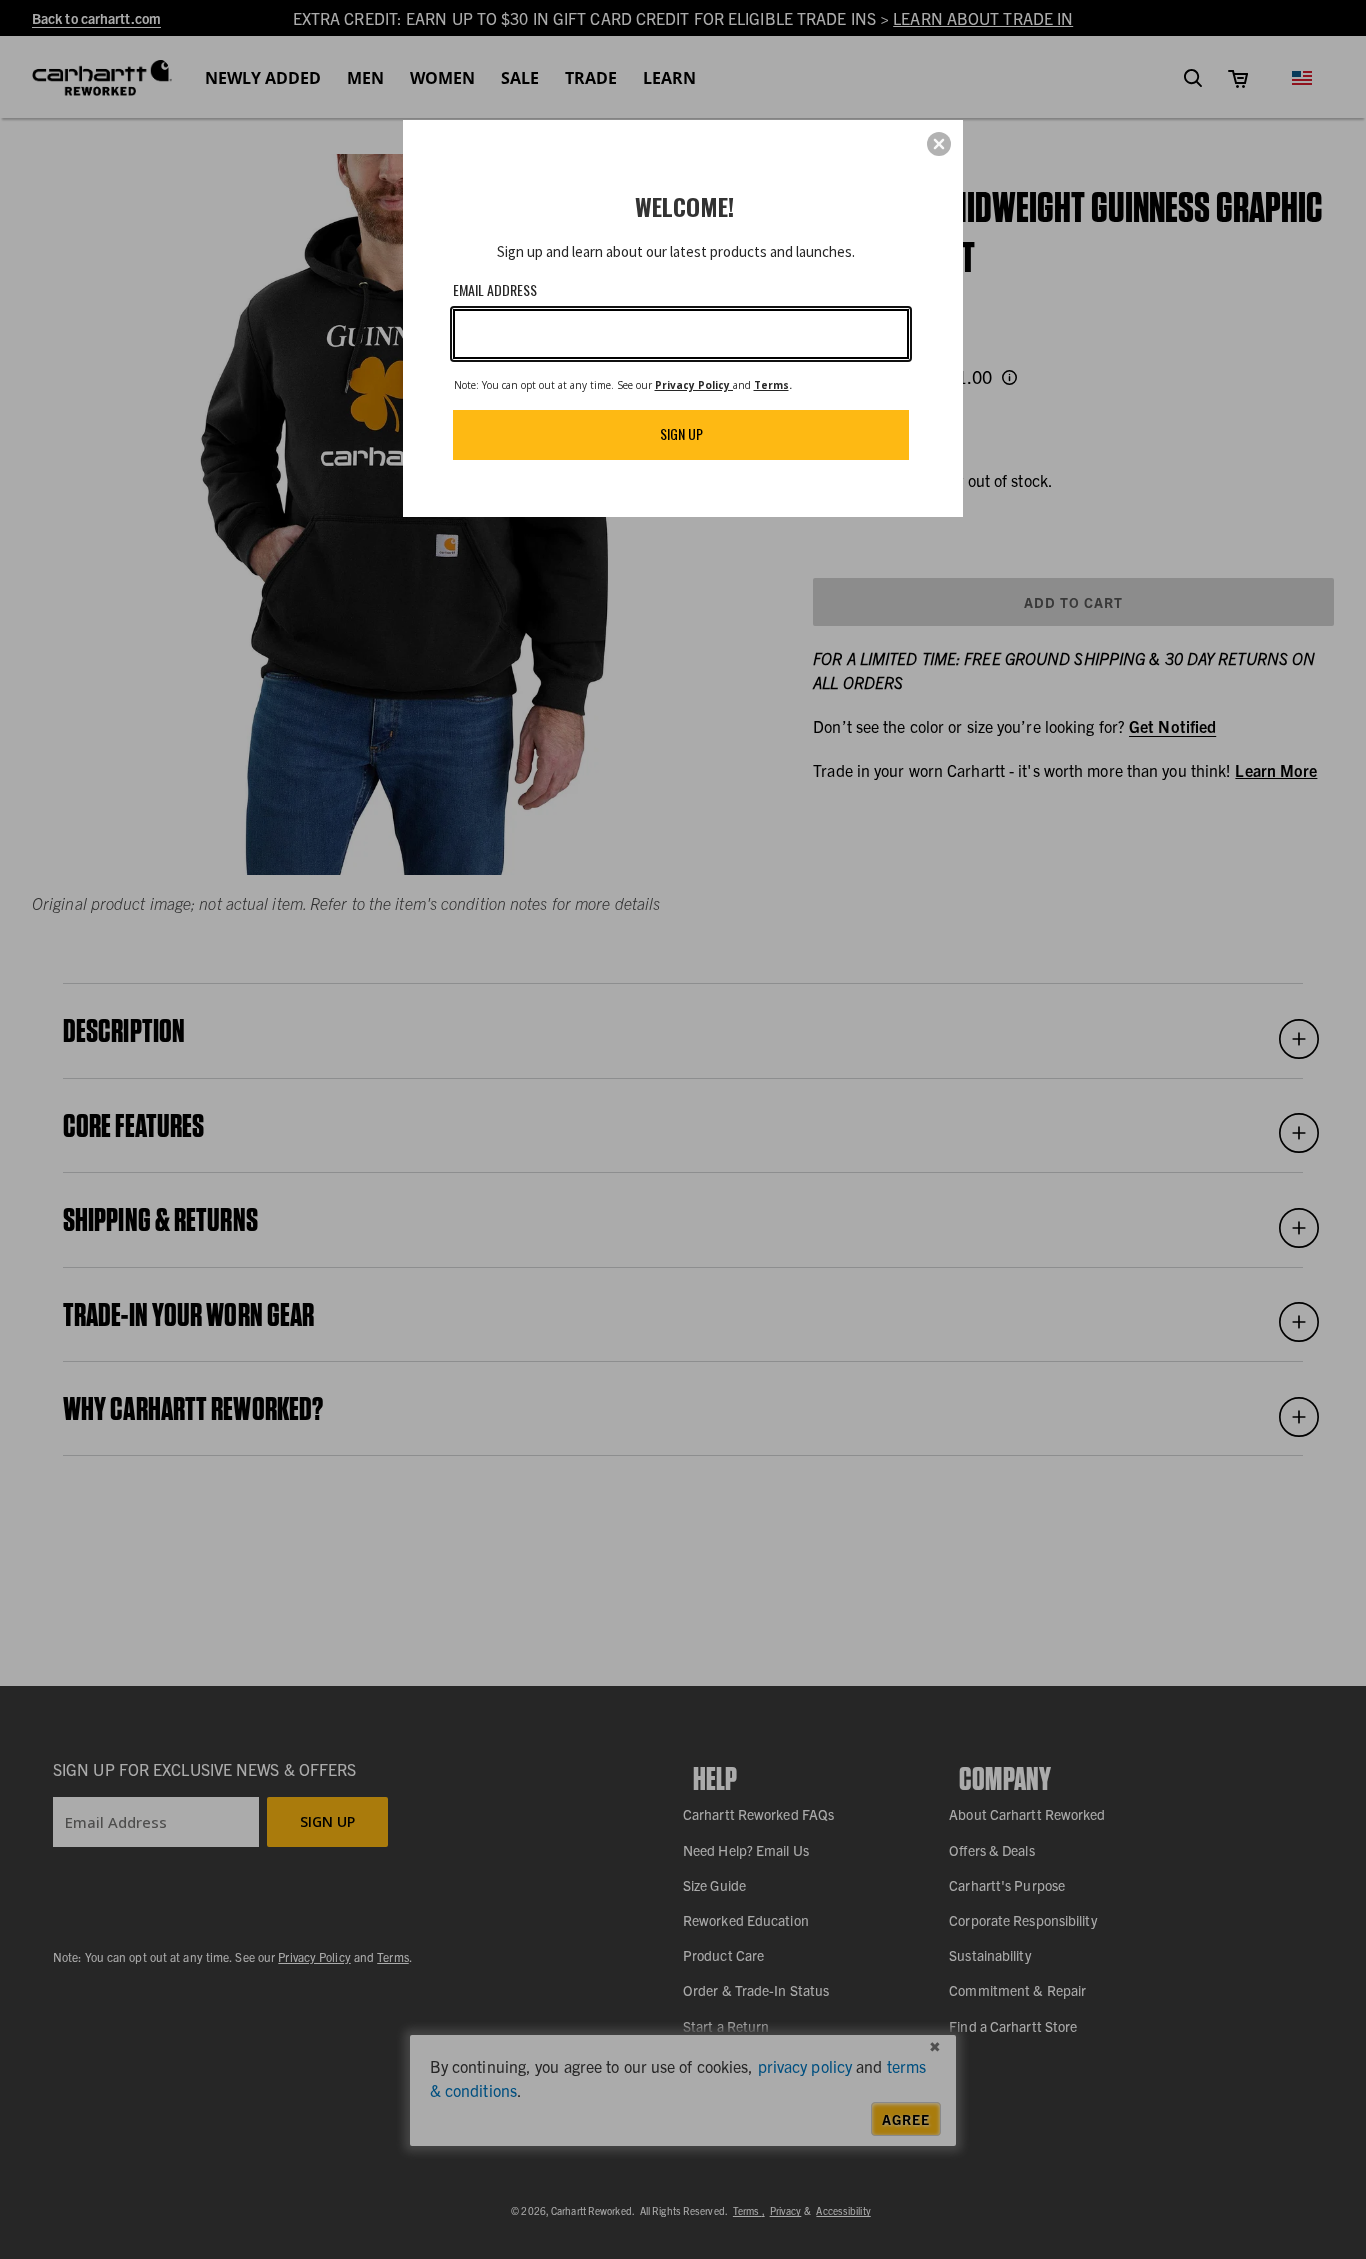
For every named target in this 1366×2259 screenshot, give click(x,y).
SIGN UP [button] (681, 433)
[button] (939, 144)
